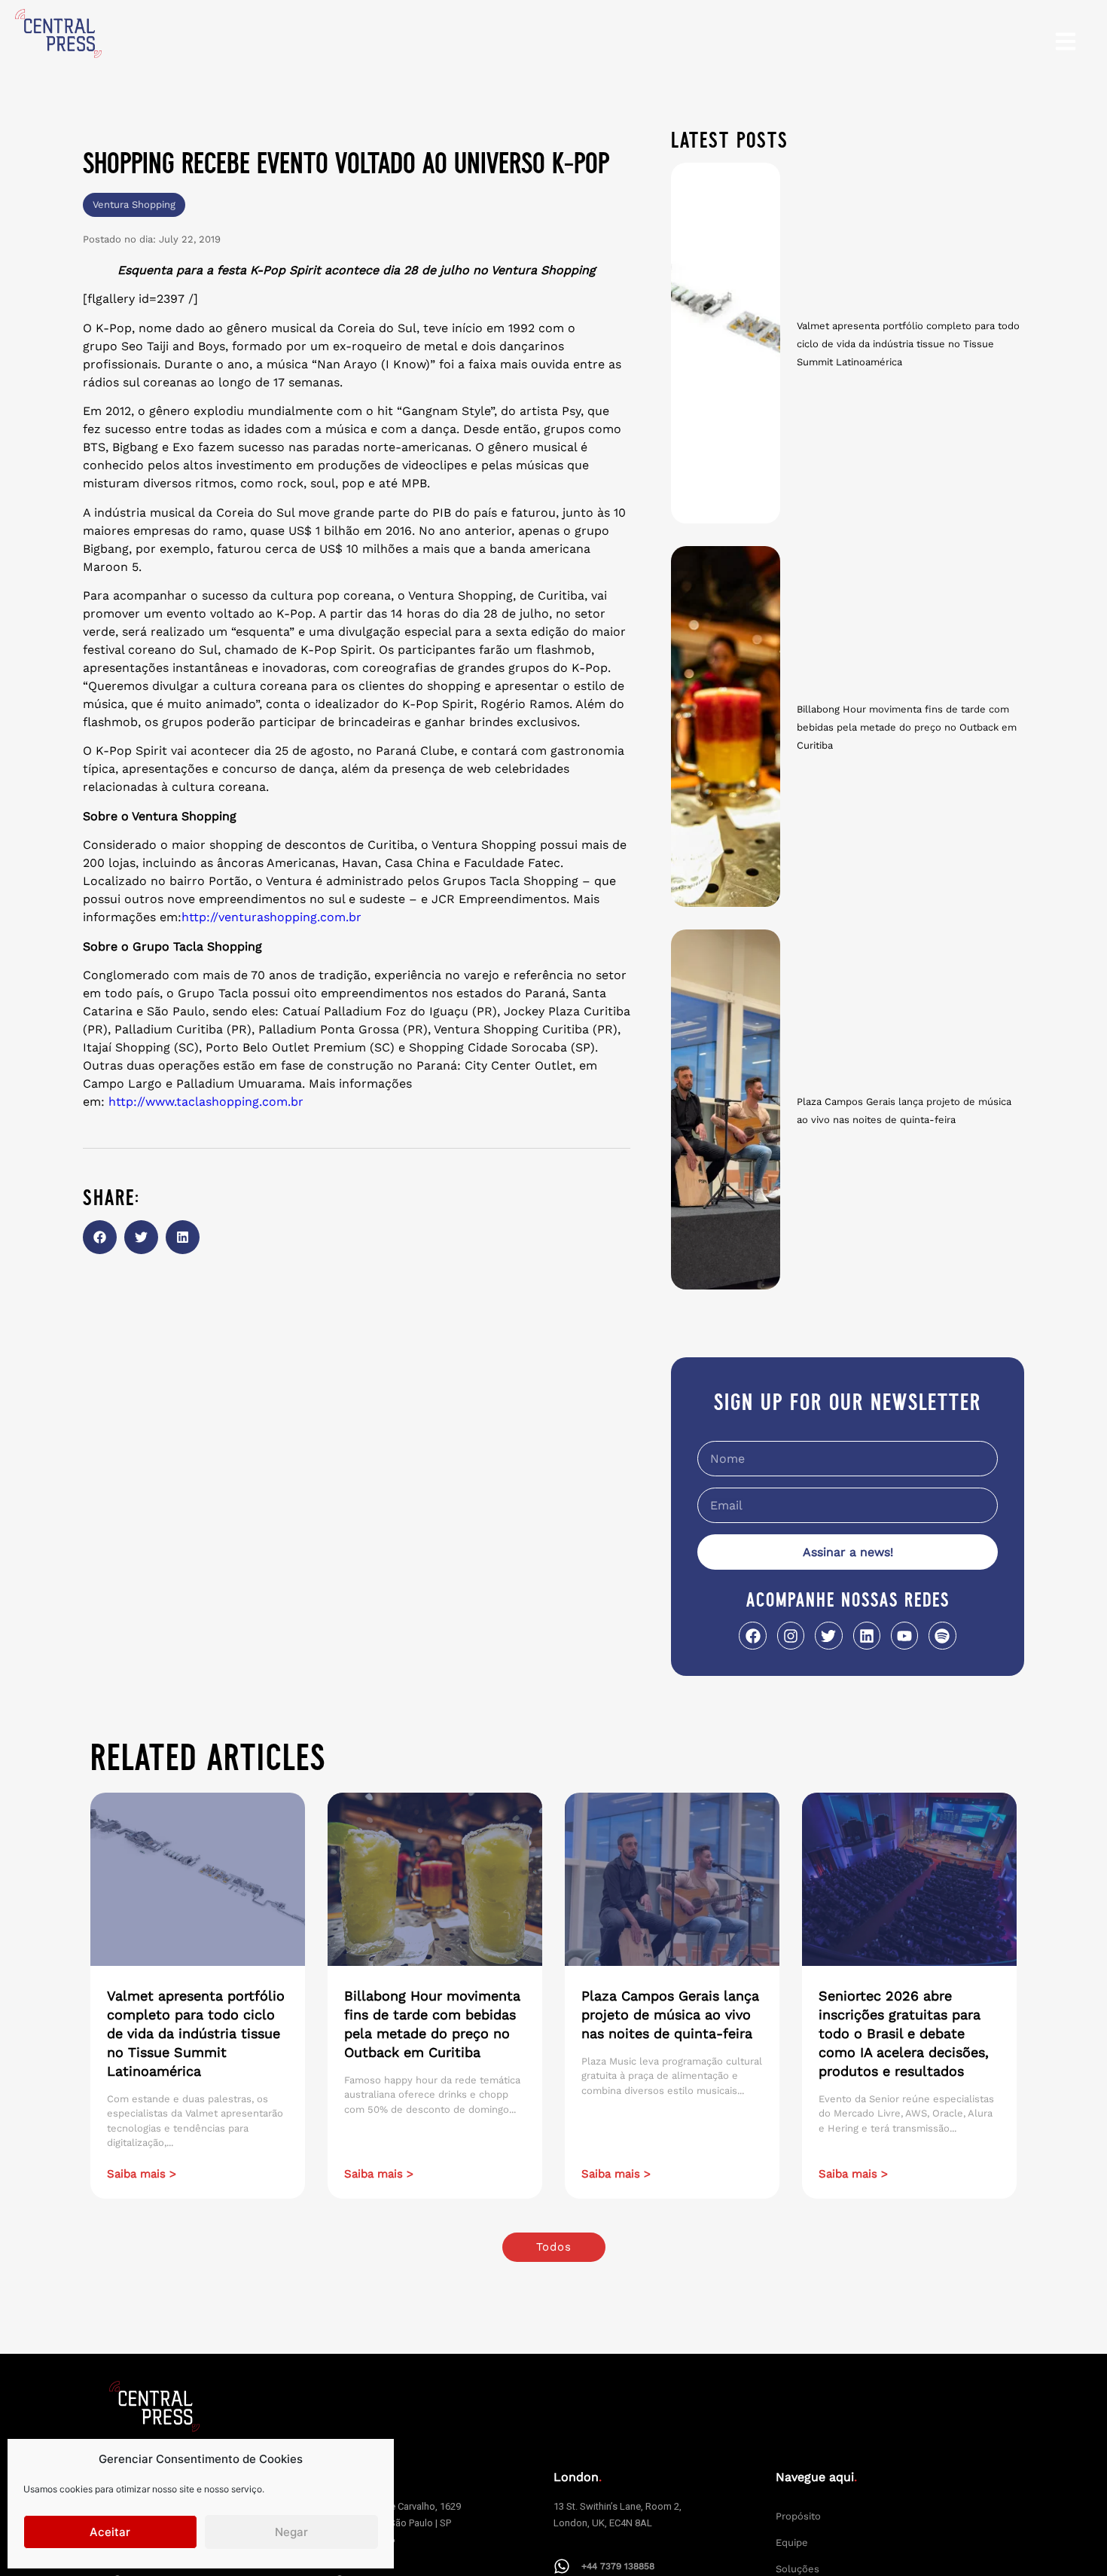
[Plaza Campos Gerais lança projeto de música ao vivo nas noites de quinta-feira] (726, 1110)
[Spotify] (942, 1635)
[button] (100, 1237)
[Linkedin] (867, 1635)
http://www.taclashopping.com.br (206, 1102)
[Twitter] (828, 1635)
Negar (291, 2532)
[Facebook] (752, 1635)
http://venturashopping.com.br (271, 917)
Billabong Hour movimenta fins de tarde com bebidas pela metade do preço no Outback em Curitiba (907, 727)
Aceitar (110, 2532)
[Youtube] (904, 1635)
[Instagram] (791, 1635)
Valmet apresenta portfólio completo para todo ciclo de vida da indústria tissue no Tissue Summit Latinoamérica (908, 344)
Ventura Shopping (134, 204)
